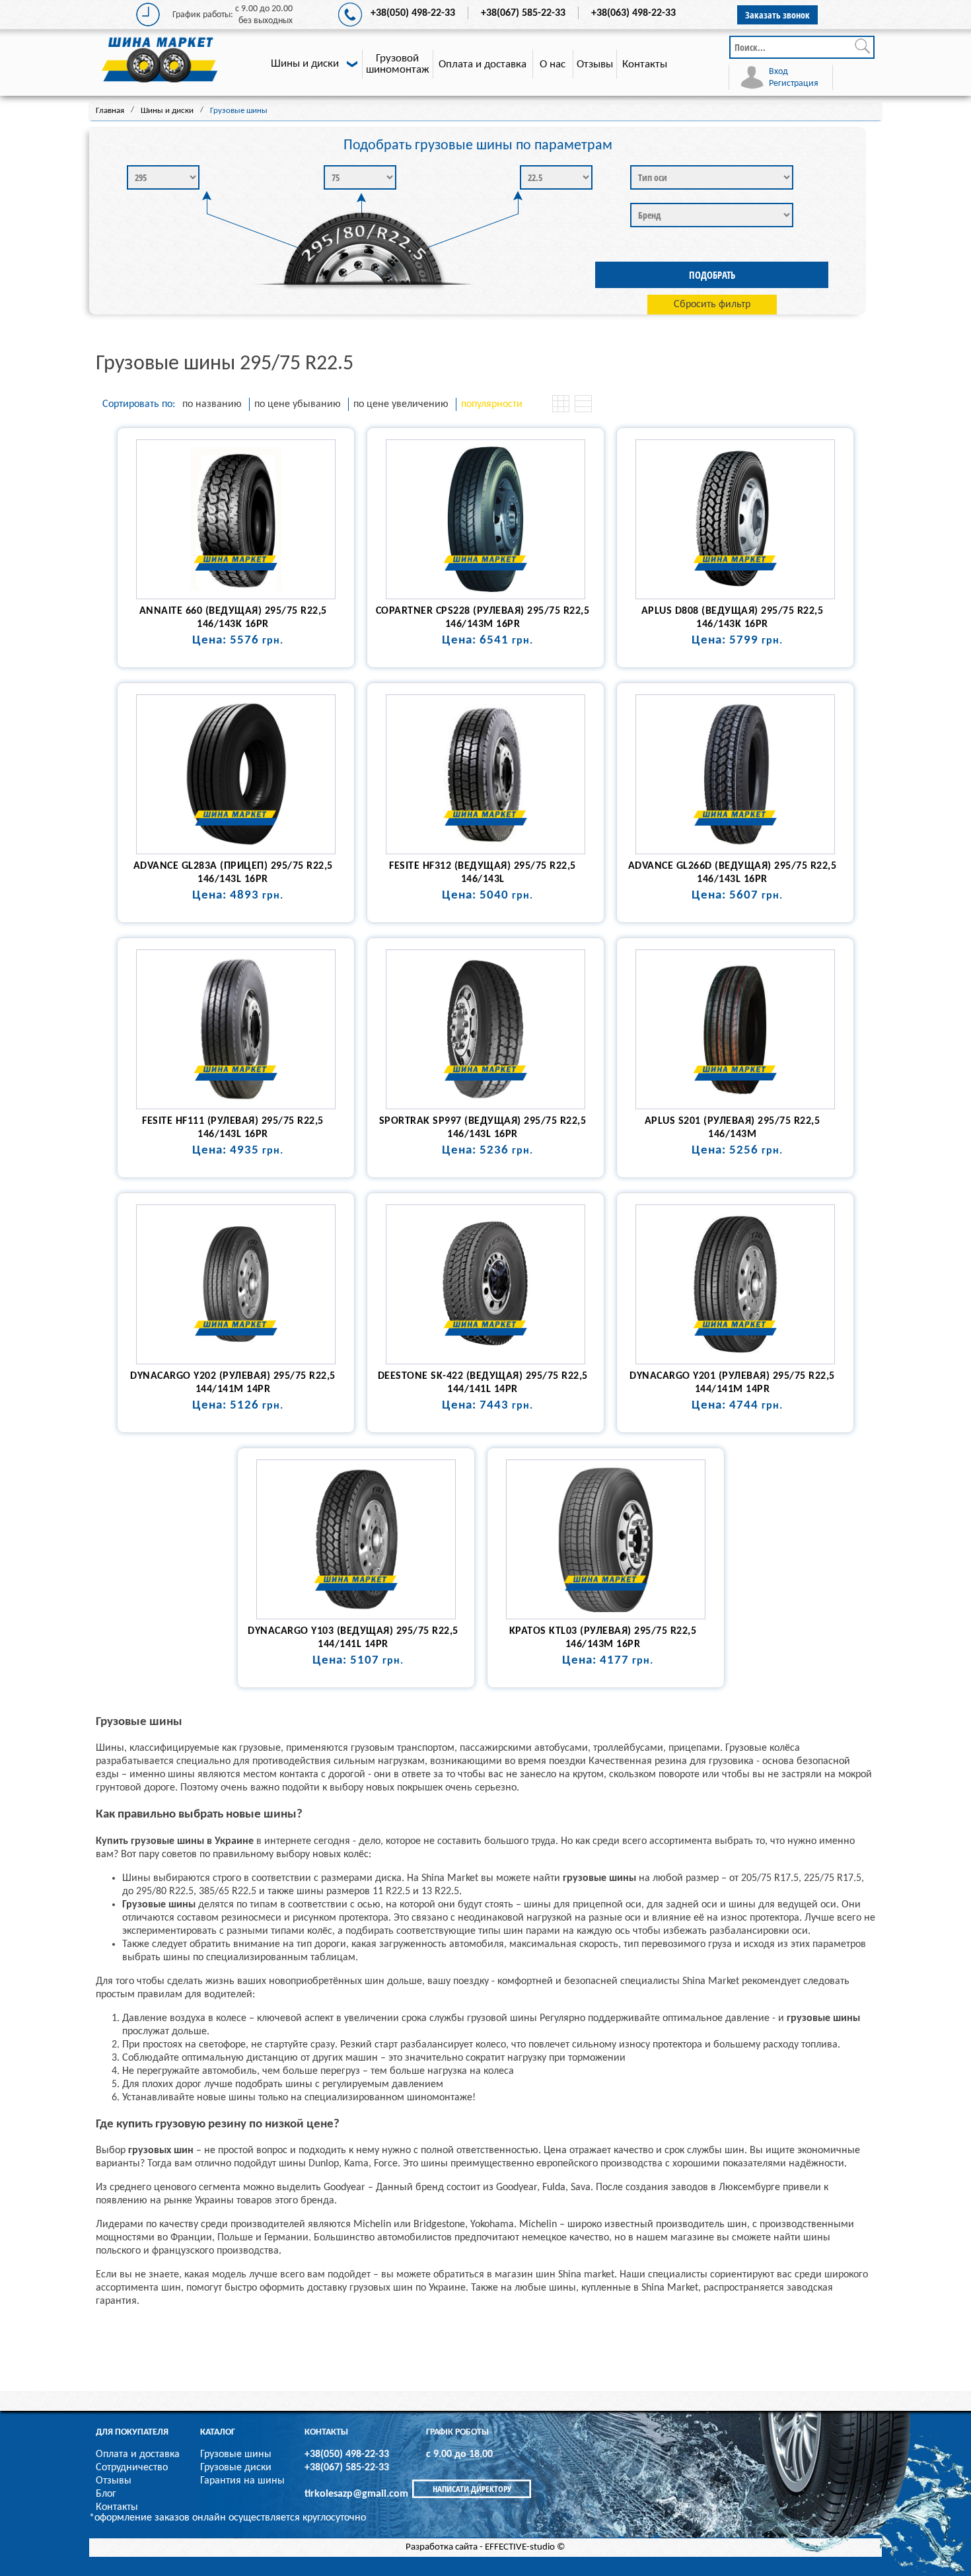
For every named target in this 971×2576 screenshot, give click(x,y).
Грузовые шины (236, 2454)
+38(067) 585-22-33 (523, 13)
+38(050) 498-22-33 (413, 13)
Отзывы (595, 64)
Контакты (645, 64)
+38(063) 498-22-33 (633, 13)
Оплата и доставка (483, 64)
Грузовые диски (236, 2468)
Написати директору (472, 2489)
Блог (106, 2494)
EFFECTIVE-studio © (525, 2547)
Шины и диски (305, 64)
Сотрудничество (132, 2468)
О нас (553, 64)
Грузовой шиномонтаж (398, 64)
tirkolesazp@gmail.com (356, 2494)
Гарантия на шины (242, 2481)
